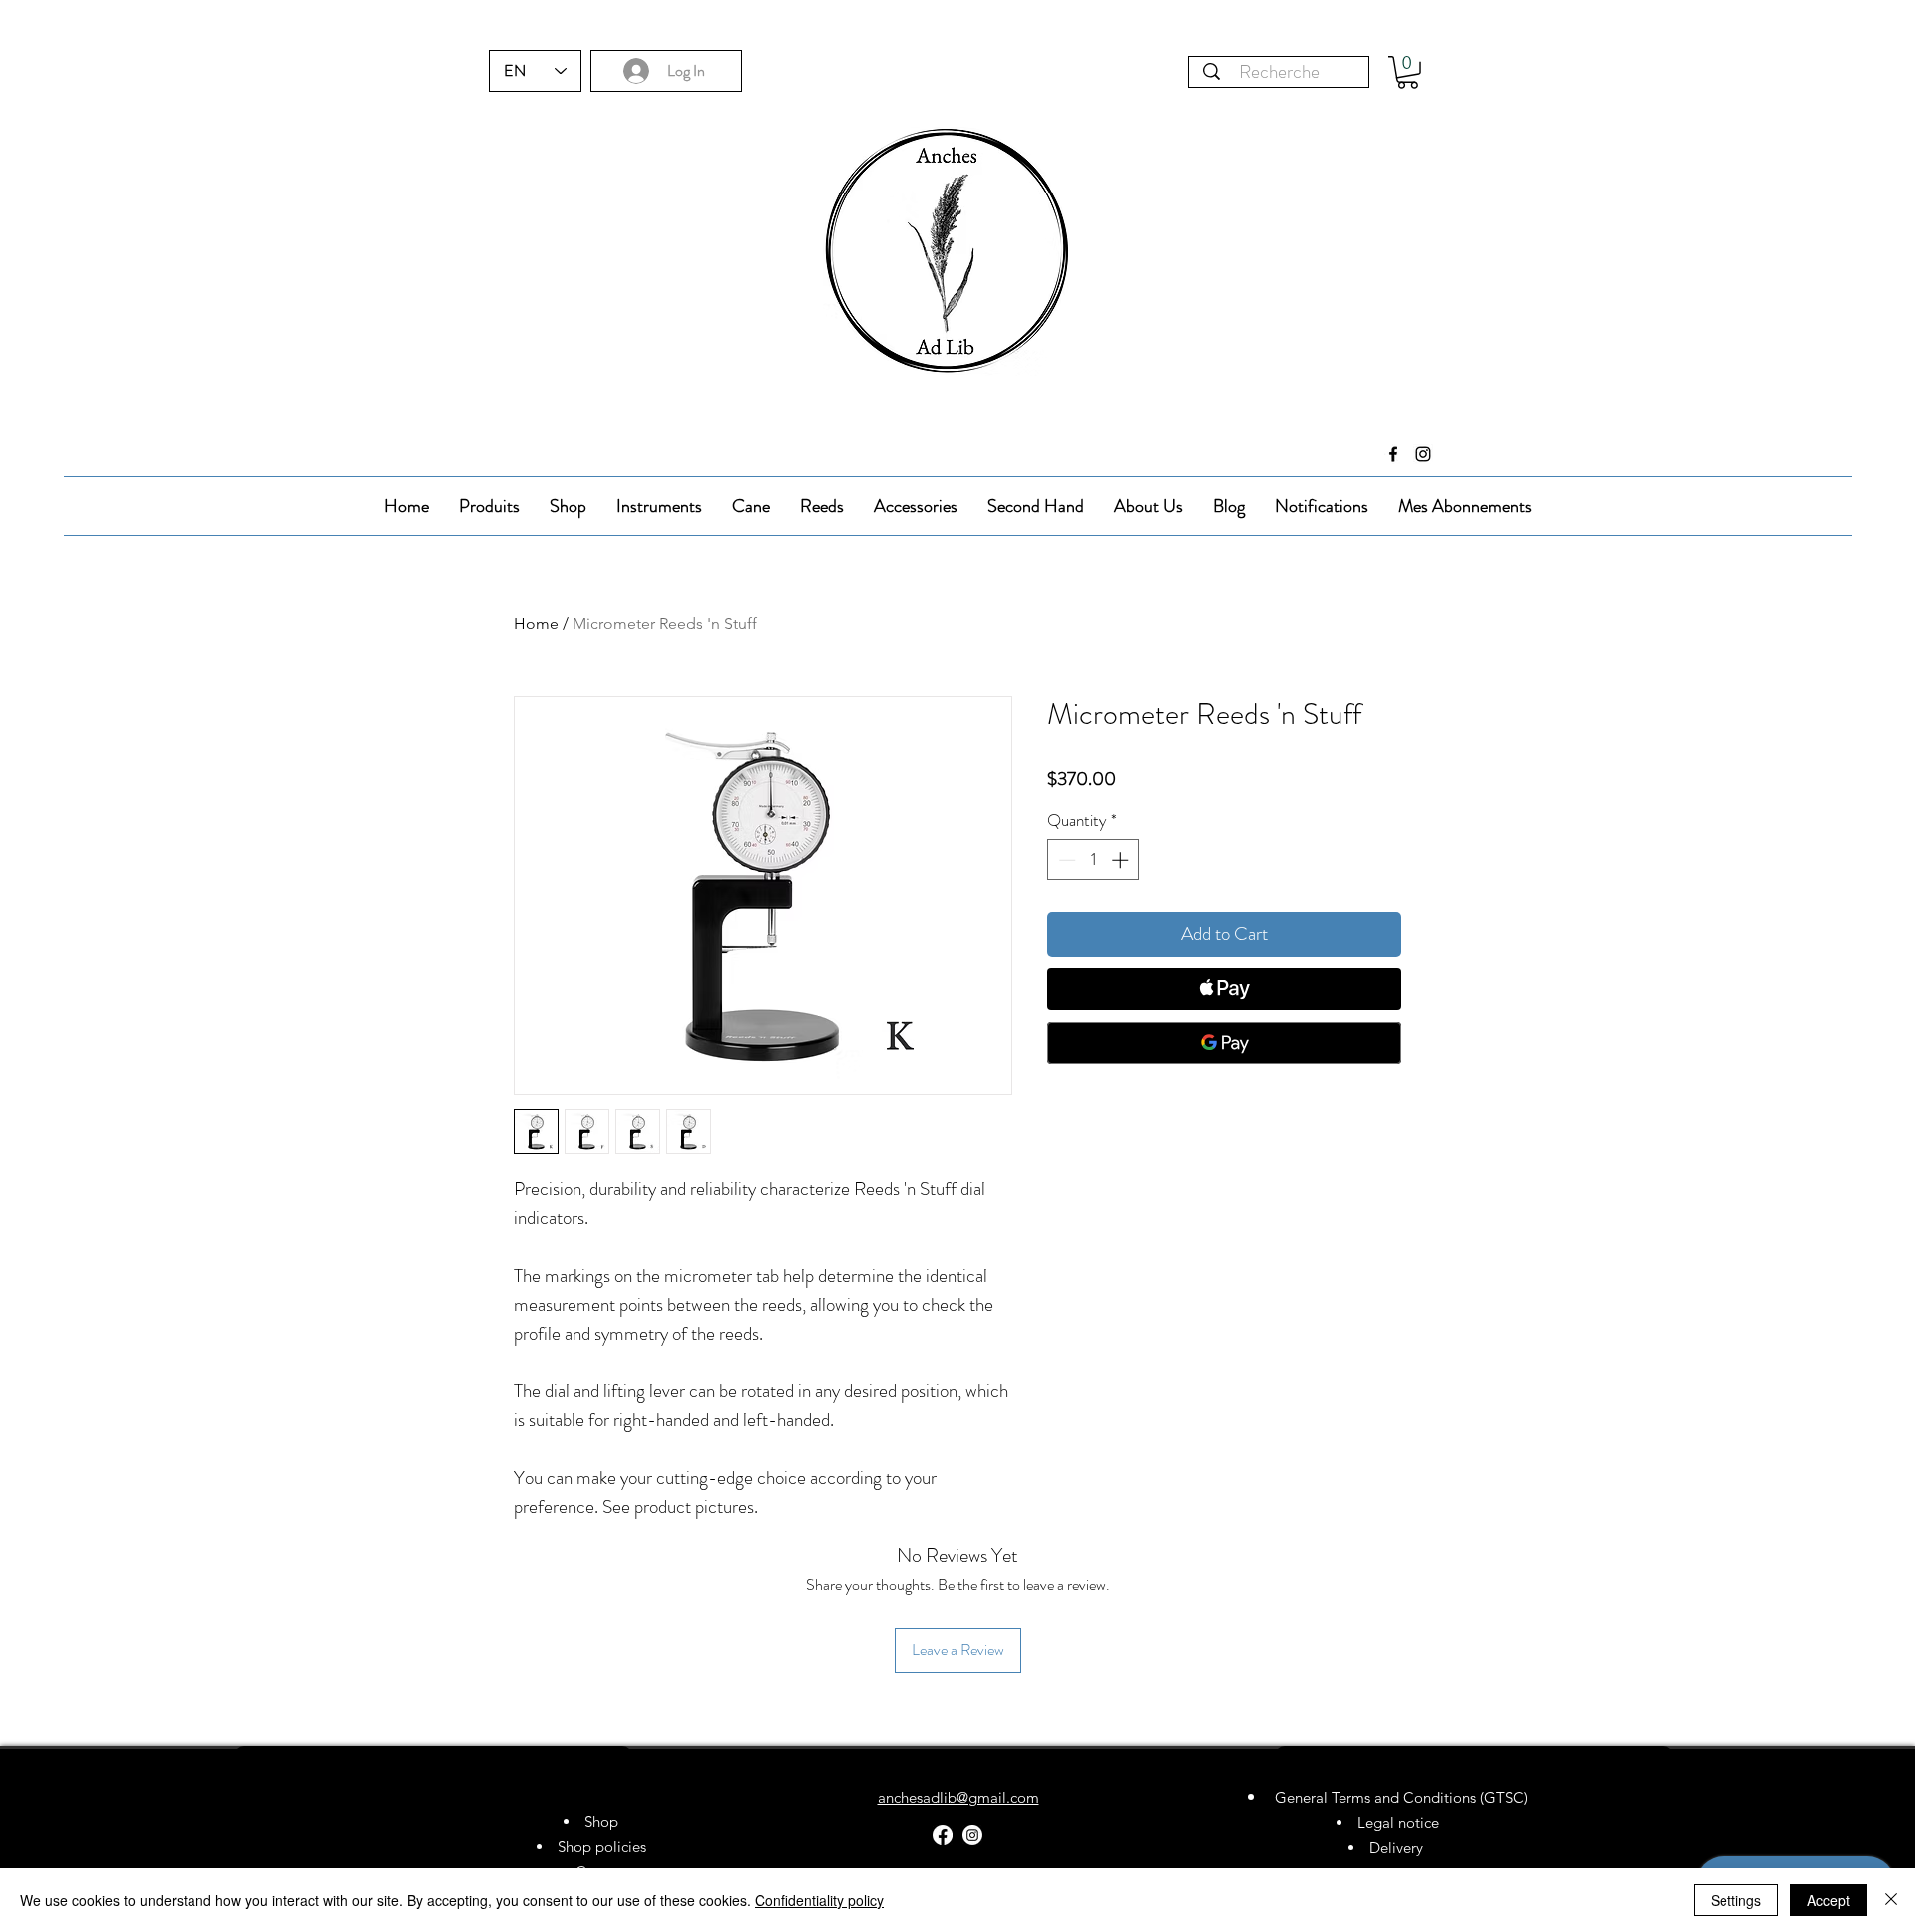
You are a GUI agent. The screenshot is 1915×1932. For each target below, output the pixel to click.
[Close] (1891, 1900)
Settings (1736, 1900)
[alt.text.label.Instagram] (1423, 454)
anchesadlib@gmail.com (958, 1798)
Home (536, 624)
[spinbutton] (1094, 860)
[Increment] (1122, 860)
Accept (1829, 1900)
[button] (1408, 72)
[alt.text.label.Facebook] (1393, 454)
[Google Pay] (1224, 1043)
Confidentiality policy (819, 1900)
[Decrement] (1065, 860)
